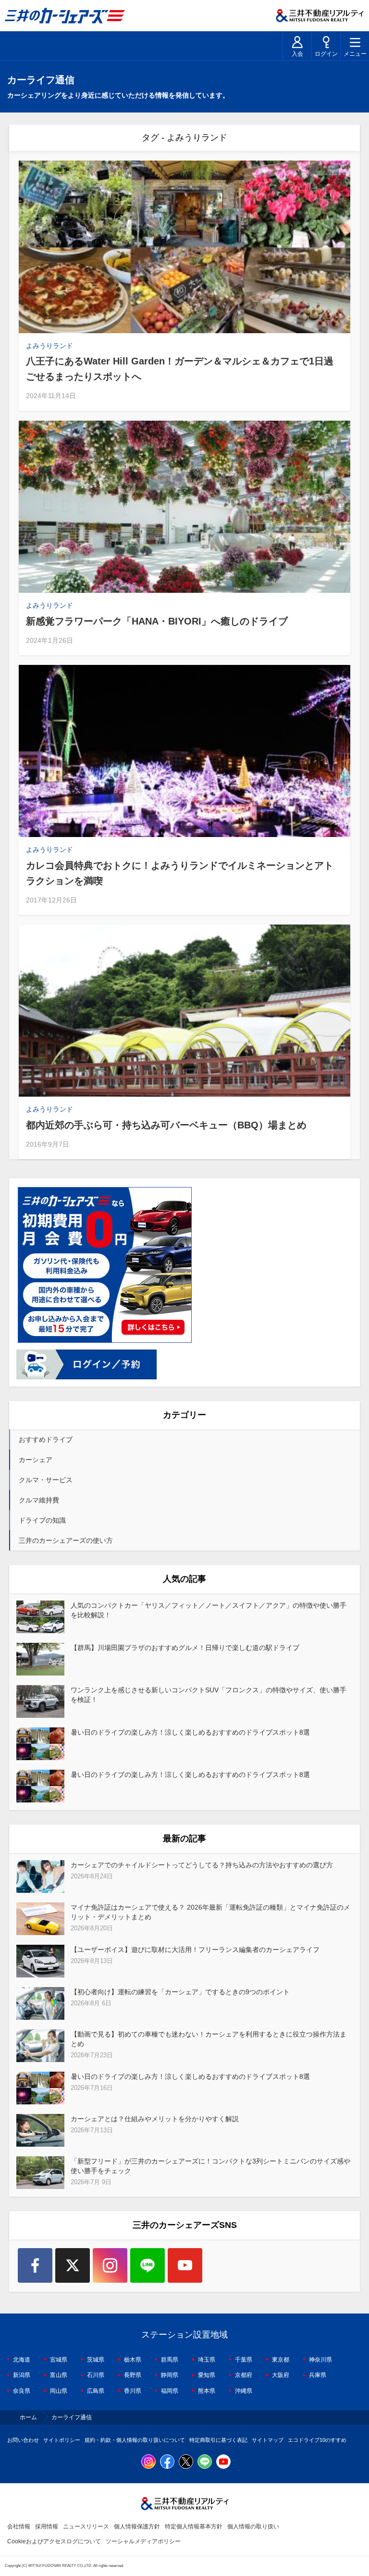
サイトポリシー (62, 2440)
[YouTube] (185, 2265)
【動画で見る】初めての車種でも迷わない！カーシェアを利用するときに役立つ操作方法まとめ (209, 2039)
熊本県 (207, 2391)
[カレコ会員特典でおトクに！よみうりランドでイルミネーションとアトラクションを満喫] (184, 751)
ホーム (28, 2417)
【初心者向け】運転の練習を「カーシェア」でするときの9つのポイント (180, 1992)
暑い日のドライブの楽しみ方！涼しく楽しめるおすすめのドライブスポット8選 (190, 1732)
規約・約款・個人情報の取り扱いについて (135, 2440)
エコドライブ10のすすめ (317, 2440)
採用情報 (47, 2526)
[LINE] (148, 2265)
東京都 (281, 2360)
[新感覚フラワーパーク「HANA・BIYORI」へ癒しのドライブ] (184, 507)
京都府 (244, 2375)
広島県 (96, 2391)
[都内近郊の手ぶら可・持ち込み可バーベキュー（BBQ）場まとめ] (184, 1011)
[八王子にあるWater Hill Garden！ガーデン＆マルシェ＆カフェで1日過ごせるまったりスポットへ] (184, 247)
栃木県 (133, 2360)
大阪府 (281, 2375)
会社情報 (19, 2526)
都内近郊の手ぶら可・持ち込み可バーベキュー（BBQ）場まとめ (166, 1125)
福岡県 (170, 2391)
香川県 (133, 2391)
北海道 (22, 2360)
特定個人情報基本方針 (194, 2526)
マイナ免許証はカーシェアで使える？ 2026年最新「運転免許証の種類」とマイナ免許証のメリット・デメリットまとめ (210, 1912)
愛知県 (207, 2375)
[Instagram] (110, 2265)
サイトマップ (268, 2440)
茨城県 (96, 2360)
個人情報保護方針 (137, 2526)
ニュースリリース (86, 2526)
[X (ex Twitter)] (73, 2265)
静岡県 (170, 2375)
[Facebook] (35, 2265)
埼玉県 (207, 2360)
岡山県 (59, 2391)
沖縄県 (244, 2391)
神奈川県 (320, 2360)
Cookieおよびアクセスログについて (54, 2541)
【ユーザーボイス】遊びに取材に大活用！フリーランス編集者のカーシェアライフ (195, 1950)
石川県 (96, 2375)
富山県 (59, 2375)
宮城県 (59, 2360)
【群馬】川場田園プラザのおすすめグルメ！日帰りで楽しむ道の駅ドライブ (185, 1648)
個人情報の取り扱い (253, 2526)
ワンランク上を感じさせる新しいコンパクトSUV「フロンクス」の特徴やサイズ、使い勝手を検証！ (209, 1695)
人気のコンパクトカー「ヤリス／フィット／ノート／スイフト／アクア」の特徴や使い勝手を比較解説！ (209, 1610)
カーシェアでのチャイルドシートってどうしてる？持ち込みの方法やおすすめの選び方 (202, 1865)
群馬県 (170, 2360)
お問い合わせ (23, 2440)
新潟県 (22, 2375)
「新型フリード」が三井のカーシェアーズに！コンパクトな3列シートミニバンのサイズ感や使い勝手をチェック (210, 2166)
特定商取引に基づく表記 (218, 2440)
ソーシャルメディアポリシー (143, 2541)
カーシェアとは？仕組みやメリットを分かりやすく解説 (155, 2119)
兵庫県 (318, 2375)
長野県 (133, 2375)
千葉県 (244, 2360)
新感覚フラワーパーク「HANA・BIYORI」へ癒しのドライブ (157, 621)
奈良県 (22, 2391)
